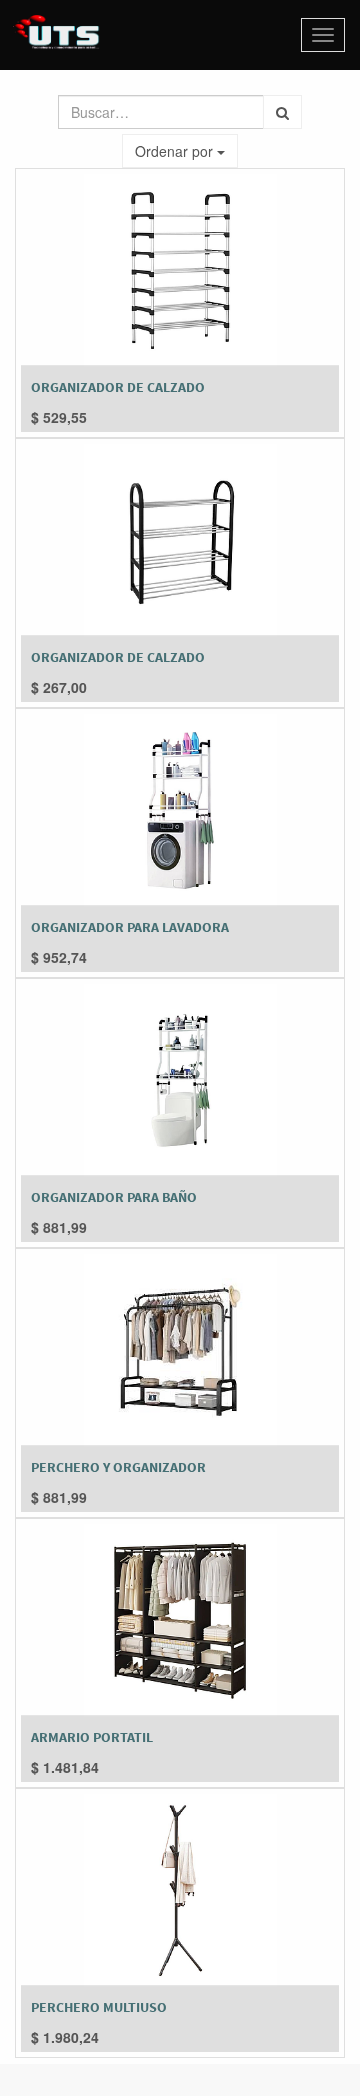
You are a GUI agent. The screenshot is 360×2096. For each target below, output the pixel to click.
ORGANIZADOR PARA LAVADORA (130, 927)
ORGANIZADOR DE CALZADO (118, 387)
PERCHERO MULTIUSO (99, 2007)
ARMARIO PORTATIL (92, 1737)
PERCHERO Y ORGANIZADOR (118, 1467)
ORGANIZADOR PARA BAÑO (114, 1197)
